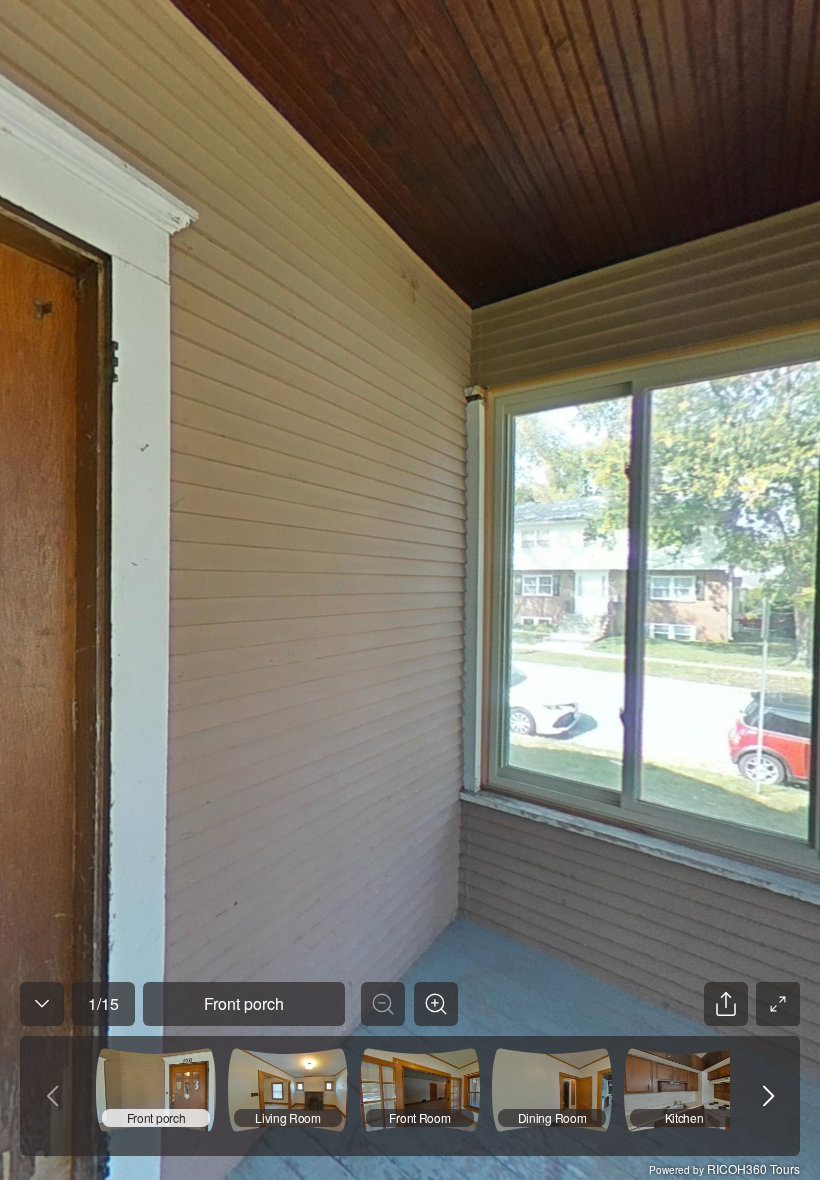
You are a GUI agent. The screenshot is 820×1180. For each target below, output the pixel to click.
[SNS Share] (726, 1004)
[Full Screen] (778, 1004)
